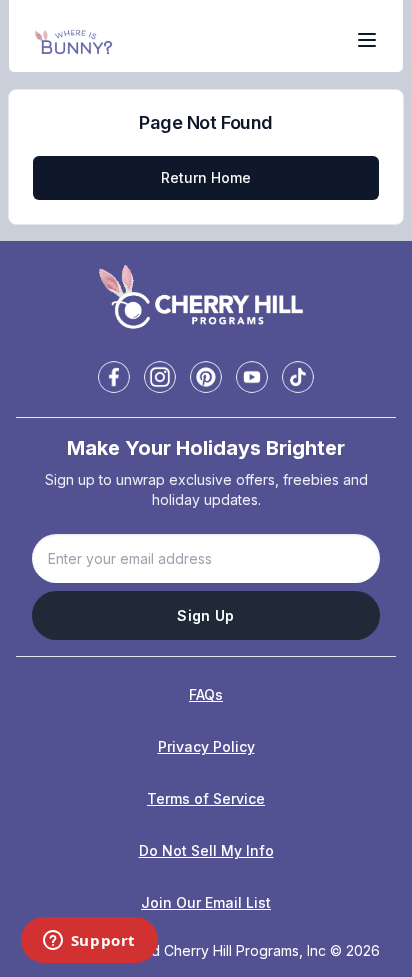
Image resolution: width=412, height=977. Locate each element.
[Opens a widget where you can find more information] (89, 942)
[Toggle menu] (367, 40)
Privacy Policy (206, 746)
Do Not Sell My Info (206, 850)
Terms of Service (206, 798)
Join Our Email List (206, 902)
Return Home (206, 177)
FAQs (206, 694)
